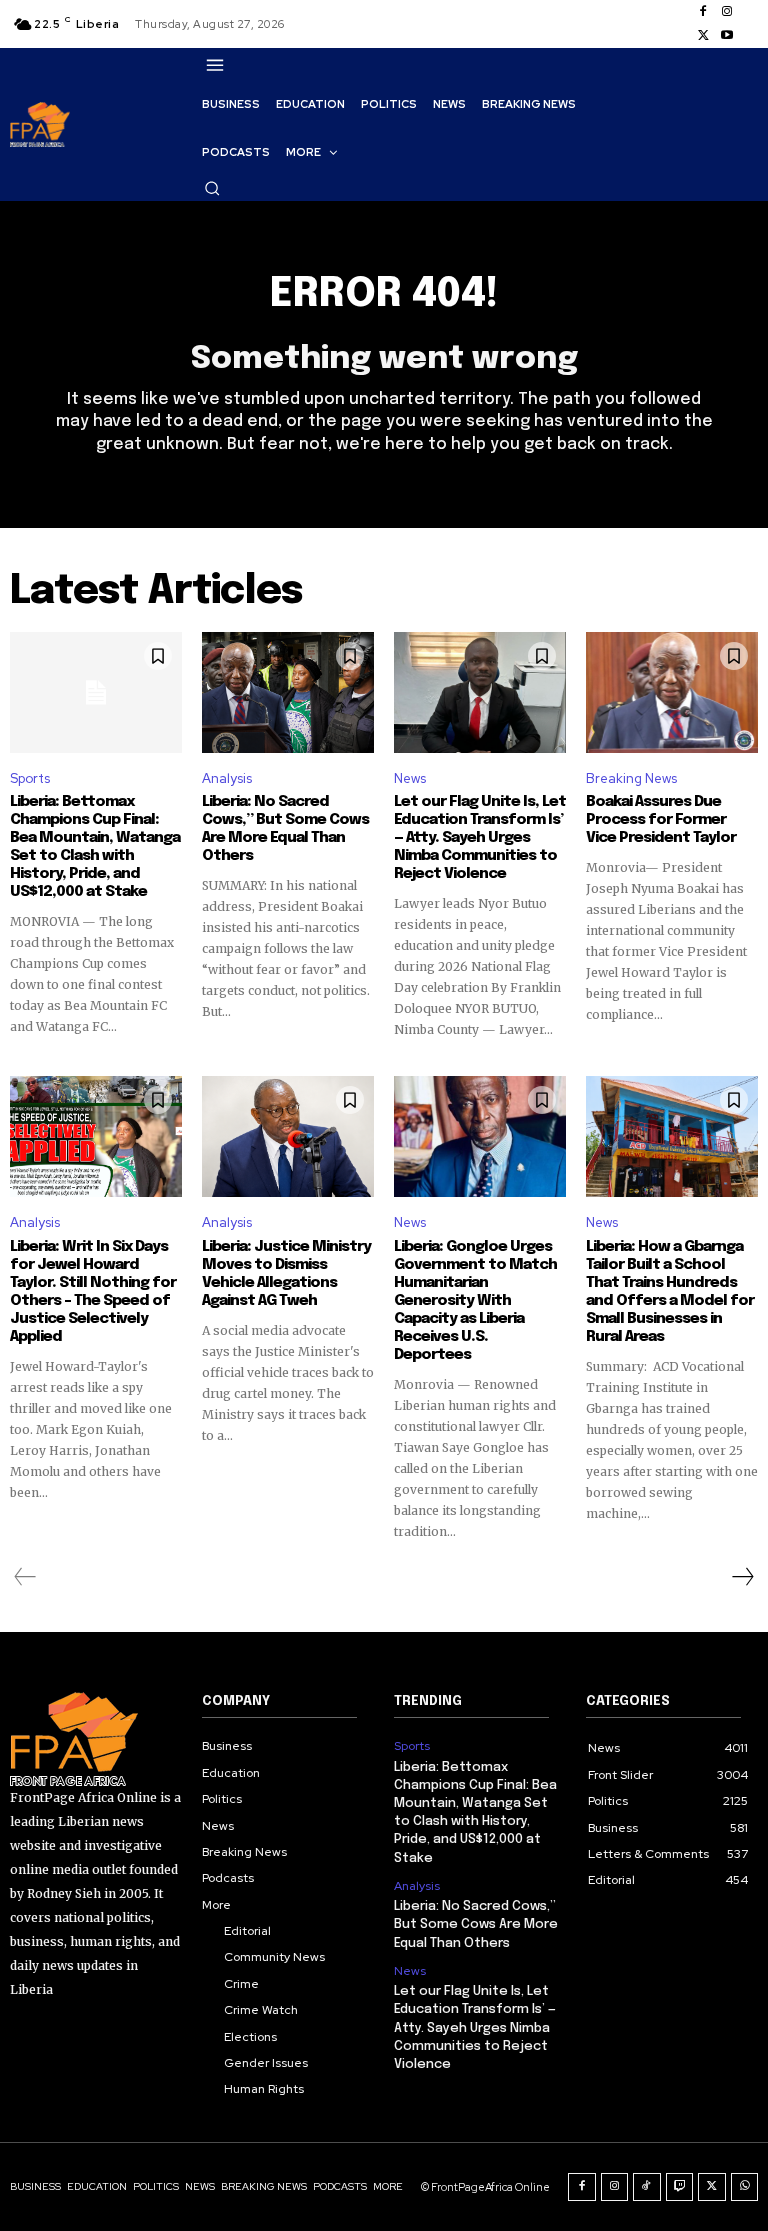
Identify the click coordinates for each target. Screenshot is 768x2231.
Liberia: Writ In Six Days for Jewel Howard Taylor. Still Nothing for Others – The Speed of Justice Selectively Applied (93, 1292)
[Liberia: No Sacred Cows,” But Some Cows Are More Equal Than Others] (288, 692)
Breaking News (631, 778)
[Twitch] (680, 2187)
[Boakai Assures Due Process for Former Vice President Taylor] (672, 692)
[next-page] (742, 1577)
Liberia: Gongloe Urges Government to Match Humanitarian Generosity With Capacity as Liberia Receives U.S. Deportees (475, 1301)
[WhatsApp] (745, 2187)
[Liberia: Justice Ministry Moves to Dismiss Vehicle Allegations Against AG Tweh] (288, 1136)
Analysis (227, 778)
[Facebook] (703, 12)
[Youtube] (727, 36)
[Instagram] (727, 12)
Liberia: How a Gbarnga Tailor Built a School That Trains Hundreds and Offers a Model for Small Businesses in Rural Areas (670, 1292)
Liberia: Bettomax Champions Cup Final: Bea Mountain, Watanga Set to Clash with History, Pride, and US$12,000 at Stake (95, 847)
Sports (30, 778)
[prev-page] (25, 1577)
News (410, 778)
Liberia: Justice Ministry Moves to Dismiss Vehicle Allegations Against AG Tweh (286, 1274)
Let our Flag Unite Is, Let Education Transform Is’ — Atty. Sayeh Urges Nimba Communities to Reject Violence (480, 838)
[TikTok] (647, 2187)
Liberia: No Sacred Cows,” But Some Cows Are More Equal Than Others (285, 829)
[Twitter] (703, 36)
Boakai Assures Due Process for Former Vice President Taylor (661, 820)
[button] (212, 188)
